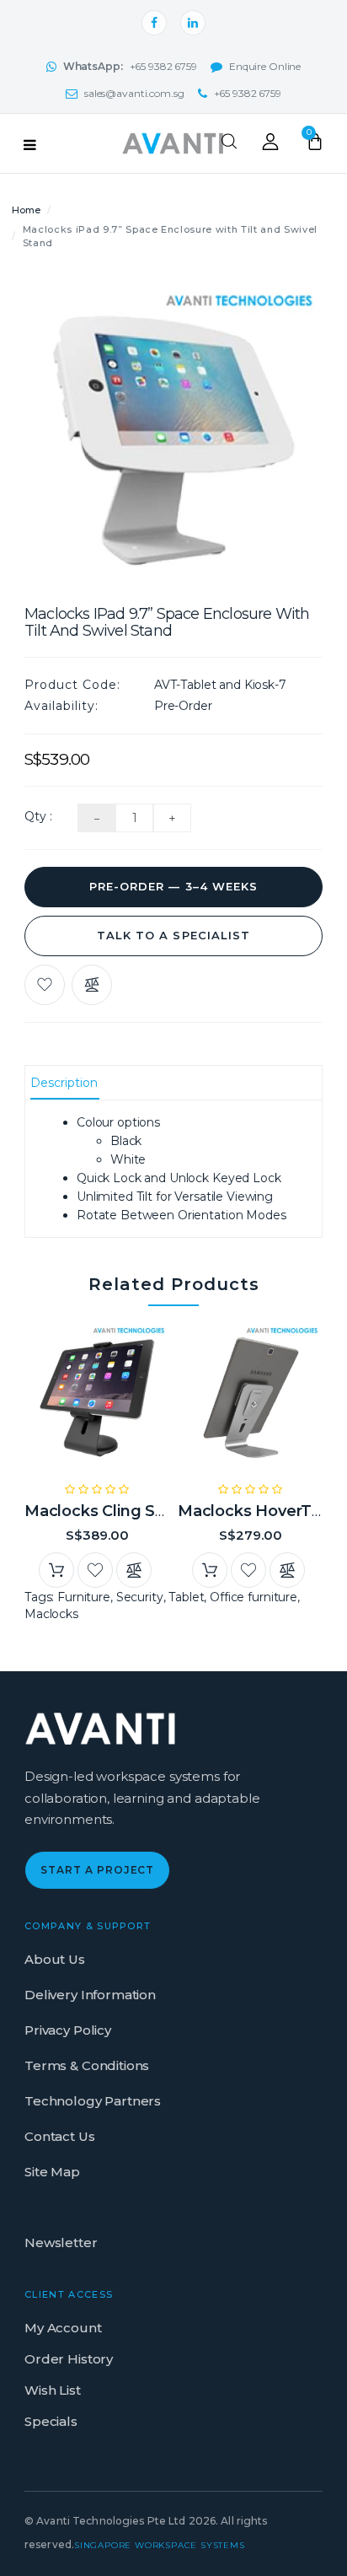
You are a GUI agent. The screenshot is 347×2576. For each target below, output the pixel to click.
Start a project (97, 1870)
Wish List (53, 2390)
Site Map (52, 2172)
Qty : (38, 816)
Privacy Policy (68, 2030)
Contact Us (60, 2136)
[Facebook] (154, 23)
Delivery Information (90, 1995)
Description (64, 1083)
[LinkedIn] (193, 23)
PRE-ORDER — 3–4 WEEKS (173, 886)
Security (140, 1597)
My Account (63, 2328)
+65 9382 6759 (130, 66)
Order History (69, 2359)
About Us (55, 1959)
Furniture (84, 1597)
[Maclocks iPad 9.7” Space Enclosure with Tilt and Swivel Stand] (173, 428)
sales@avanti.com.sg (134, 93)
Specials (51, 2421)
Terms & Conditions (87, 2065)
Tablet (186, 1597)
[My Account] (270, 146)
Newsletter (61, 2243)
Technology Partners (93, 2101)
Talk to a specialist (173, 935)
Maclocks (51, 1614)
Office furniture (254, 1597)
